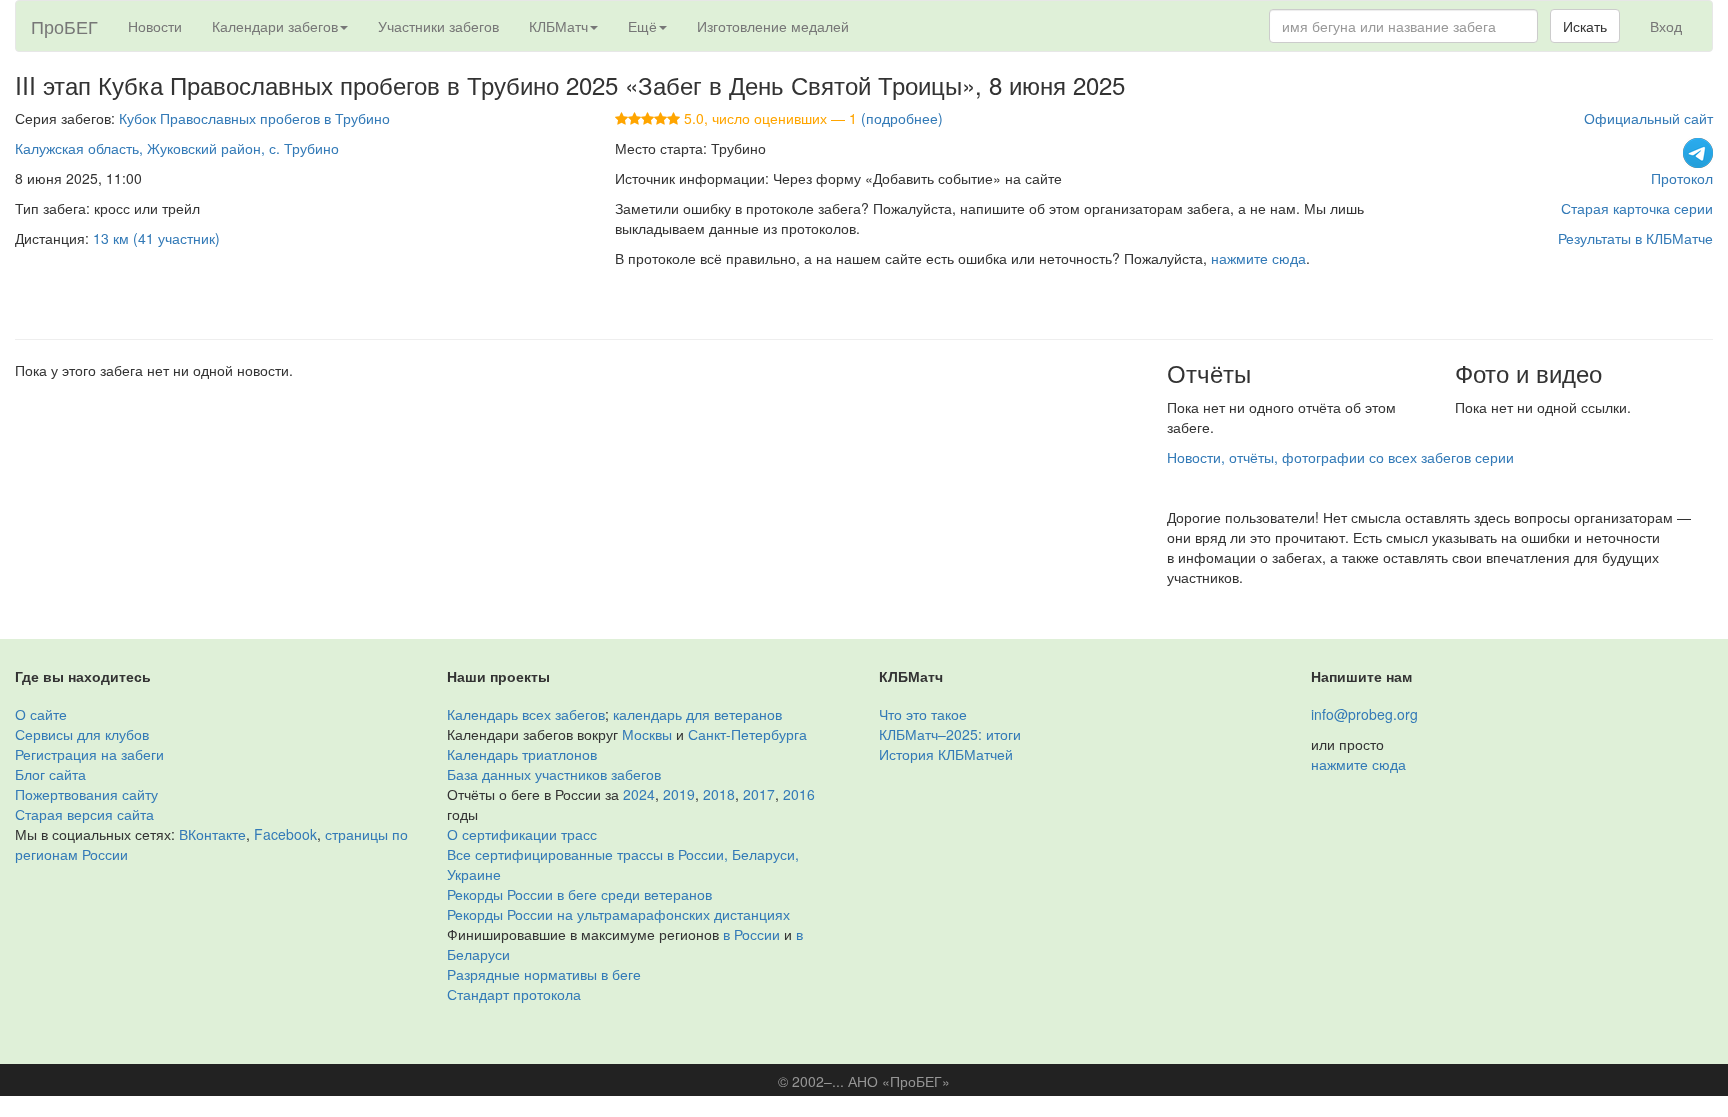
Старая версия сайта (84, 814)
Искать (1585, 26)
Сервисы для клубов (82, 734)
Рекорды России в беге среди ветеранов (579, 894)
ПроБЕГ (64, 26)
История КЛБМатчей (946, 754)
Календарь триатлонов (522, 754)
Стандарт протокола (514, 994)
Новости (155, 26)
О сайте (41, 714)
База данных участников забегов (554, 774)
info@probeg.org (1364, 714)
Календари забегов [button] (275, 26)
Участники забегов (438, 26)
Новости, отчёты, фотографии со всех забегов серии (1340, 457)
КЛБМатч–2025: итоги (950, 734)
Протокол (1682, 178)
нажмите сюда (1258, 258)
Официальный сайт (1648, 118)
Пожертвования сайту (86, 794)
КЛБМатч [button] (558, 26)
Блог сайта (50, 774)
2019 (679, 794)
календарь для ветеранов (697, 714)
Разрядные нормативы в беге (544, 974)
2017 (759, 794)
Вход (1666, 26)
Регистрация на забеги (89, 754)
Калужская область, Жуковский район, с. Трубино (177, 148)
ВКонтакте (212, 834)
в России (751, 934)
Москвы (647, 734)
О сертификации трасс (522, 834)
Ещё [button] (642, 26)
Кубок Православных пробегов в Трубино (254, 118)
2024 (639, 794)
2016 (799, 794)
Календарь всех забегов (526, 714)
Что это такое (923, 714)
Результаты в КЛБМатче (1635, 238)
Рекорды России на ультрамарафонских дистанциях (618, 914)
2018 (719, 794)
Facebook (285, 834)
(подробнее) (902, 118)
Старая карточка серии (1637, 208)
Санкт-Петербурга (747, 734)
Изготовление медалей (773, 26)
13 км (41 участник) (156, 238)
